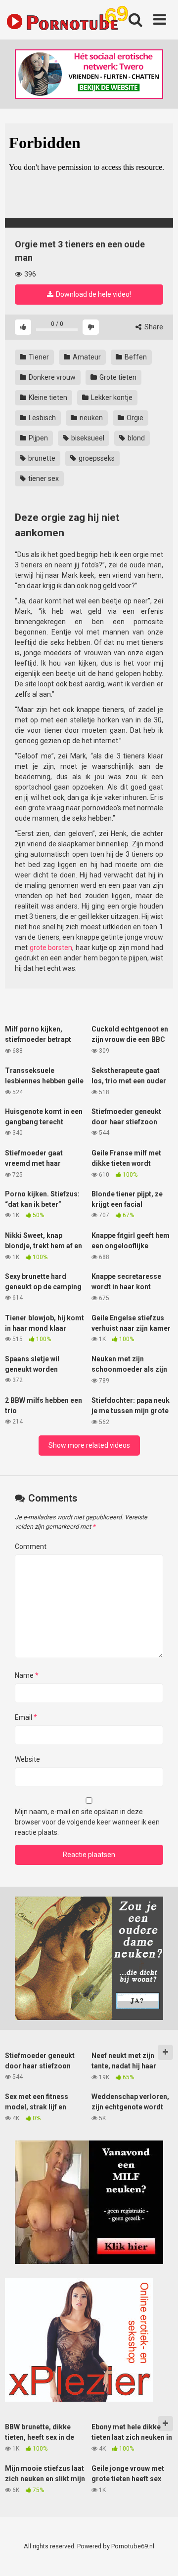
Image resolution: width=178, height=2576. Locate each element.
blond (135, 438)
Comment (31, 1546)
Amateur (86, 357)
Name (27, 1675)
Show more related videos (89, 1445)
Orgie (134, 418)
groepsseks (96, 458)
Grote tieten (117, 377)
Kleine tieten (47, 397)
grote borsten (51, 948)
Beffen (135, 357)
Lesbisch (42, 418)
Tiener (38, 357)
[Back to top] (160, 2556)
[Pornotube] (67, 20)
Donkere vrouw (51, 377)
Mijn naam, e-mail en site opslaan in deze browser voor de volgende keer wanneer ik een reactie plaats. (87, 1822)
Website (27, 1759)
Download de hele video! (93, 294)
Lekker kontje (111, 397)
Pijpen (38, 438)
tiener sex (43, 478)
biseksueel (87, 438)
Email (26, 1717)
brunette (41, 458)
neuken (90, 418)
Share (153, 327)
